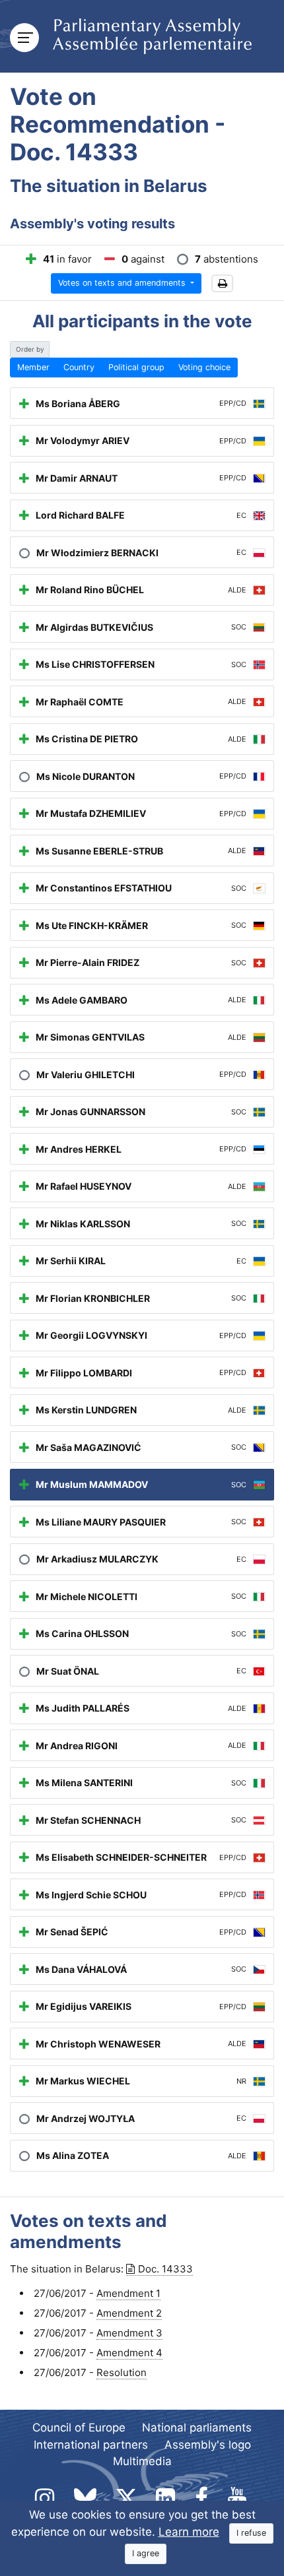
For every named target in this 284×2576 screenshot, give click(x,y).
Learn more (189, 2532)
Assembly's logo (208, 2445)
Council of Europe (79, 2428)
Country (79, 367)
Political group (136, 367)
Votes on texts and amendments (123, 283)
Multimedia (142, 2461)
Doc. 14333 (165, 2269)
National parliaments (197, 2428)
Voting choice (204, 367)
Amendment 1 (128, 2293)
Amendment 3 (129, 2333)
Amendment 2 (129, 2313)
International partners (91, 2445)
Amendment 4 (129, 2353)
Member (33, 367)
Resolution (122, 2372)
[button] (222, 283)
